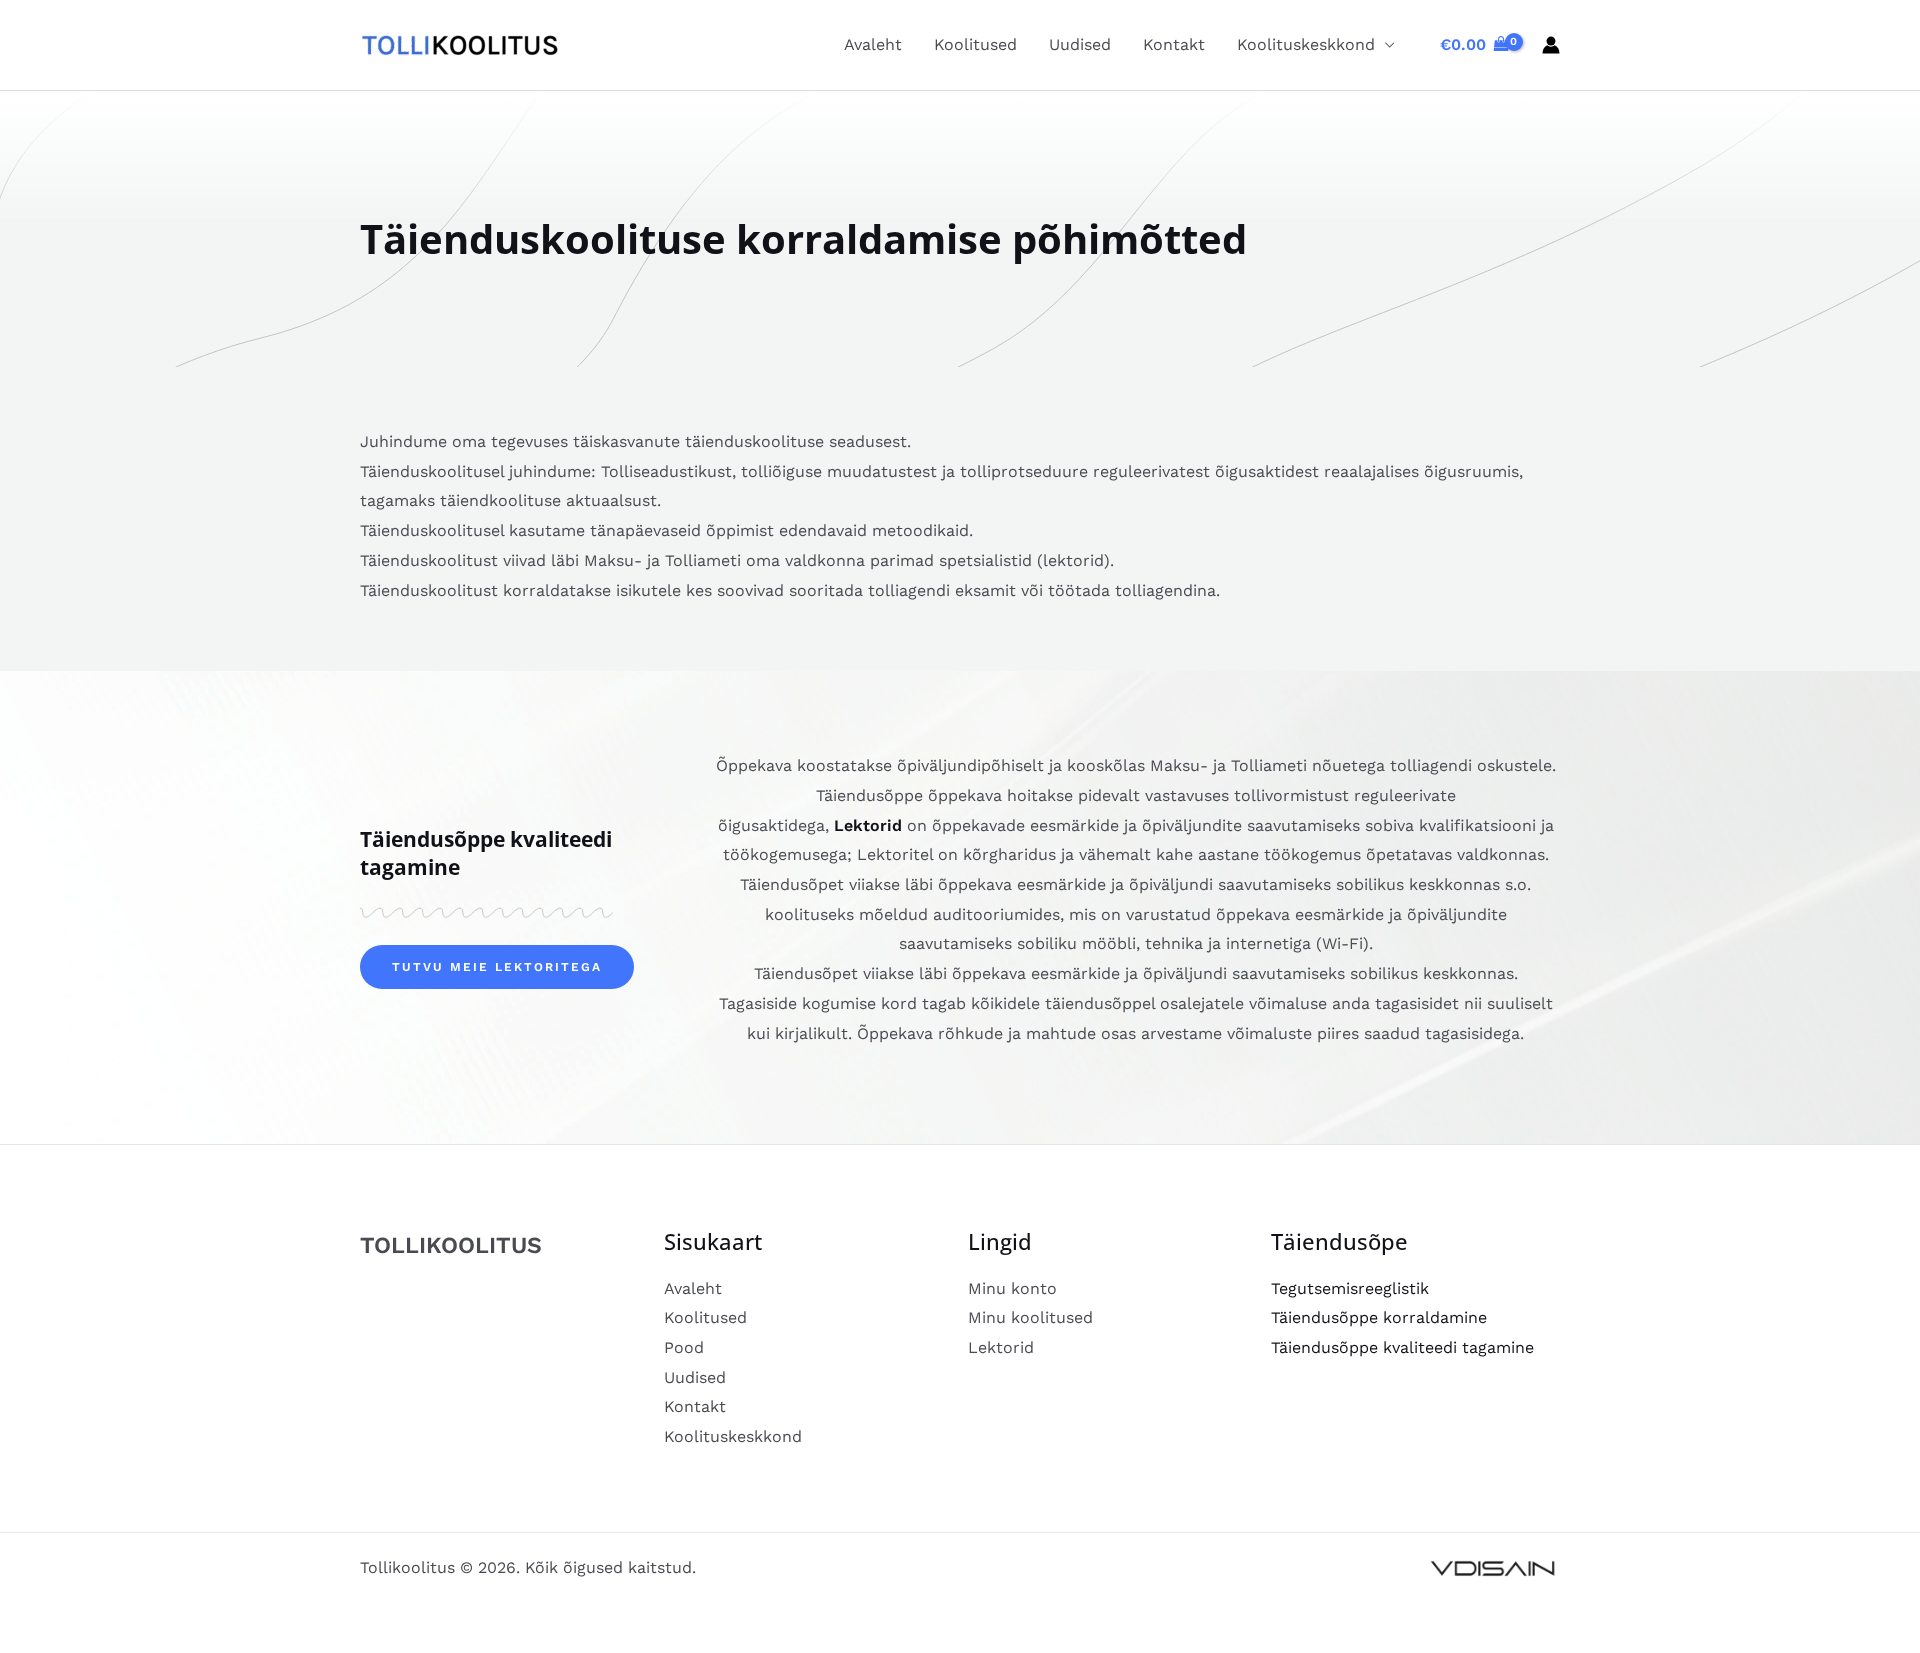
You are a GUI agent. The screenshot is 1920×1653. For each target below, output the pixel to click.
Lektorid (868, 825)
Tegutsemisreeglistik (1350, 1288)
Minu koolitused (1030, 1317)
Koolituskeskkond (733, 1436)
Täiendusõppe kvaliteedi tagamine (1402, 1347)
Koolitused (975, 44)
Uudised (1080, 44)
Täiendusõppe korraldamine (1379, 1317)
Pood (684, 1347)
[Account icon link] (1551, 45)
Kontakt (1174, 44)
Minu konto (1012, 1288)
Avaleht (873, 44)
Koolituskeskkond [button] (1306, 44)
